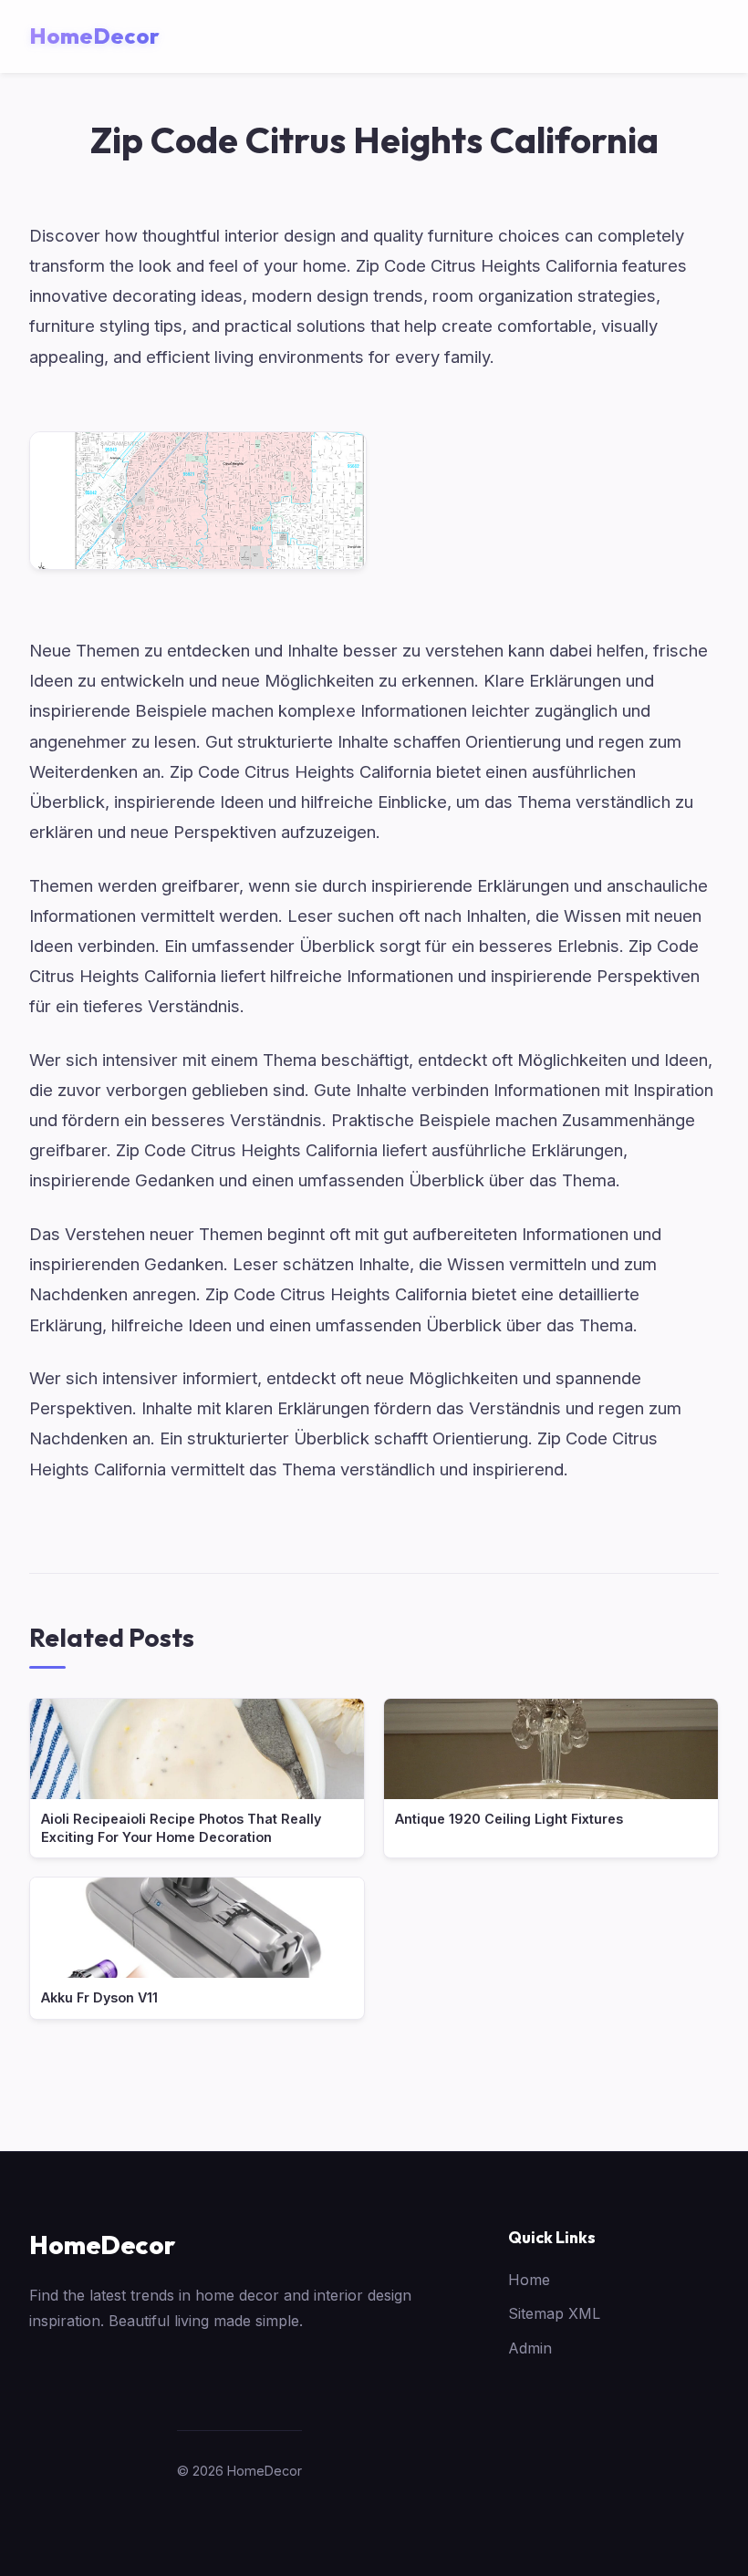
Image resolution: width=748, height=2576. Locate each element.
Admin (530, 2348)
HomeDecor (102, 2245)
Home (529, 2280)
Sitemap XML (554, 2313)
